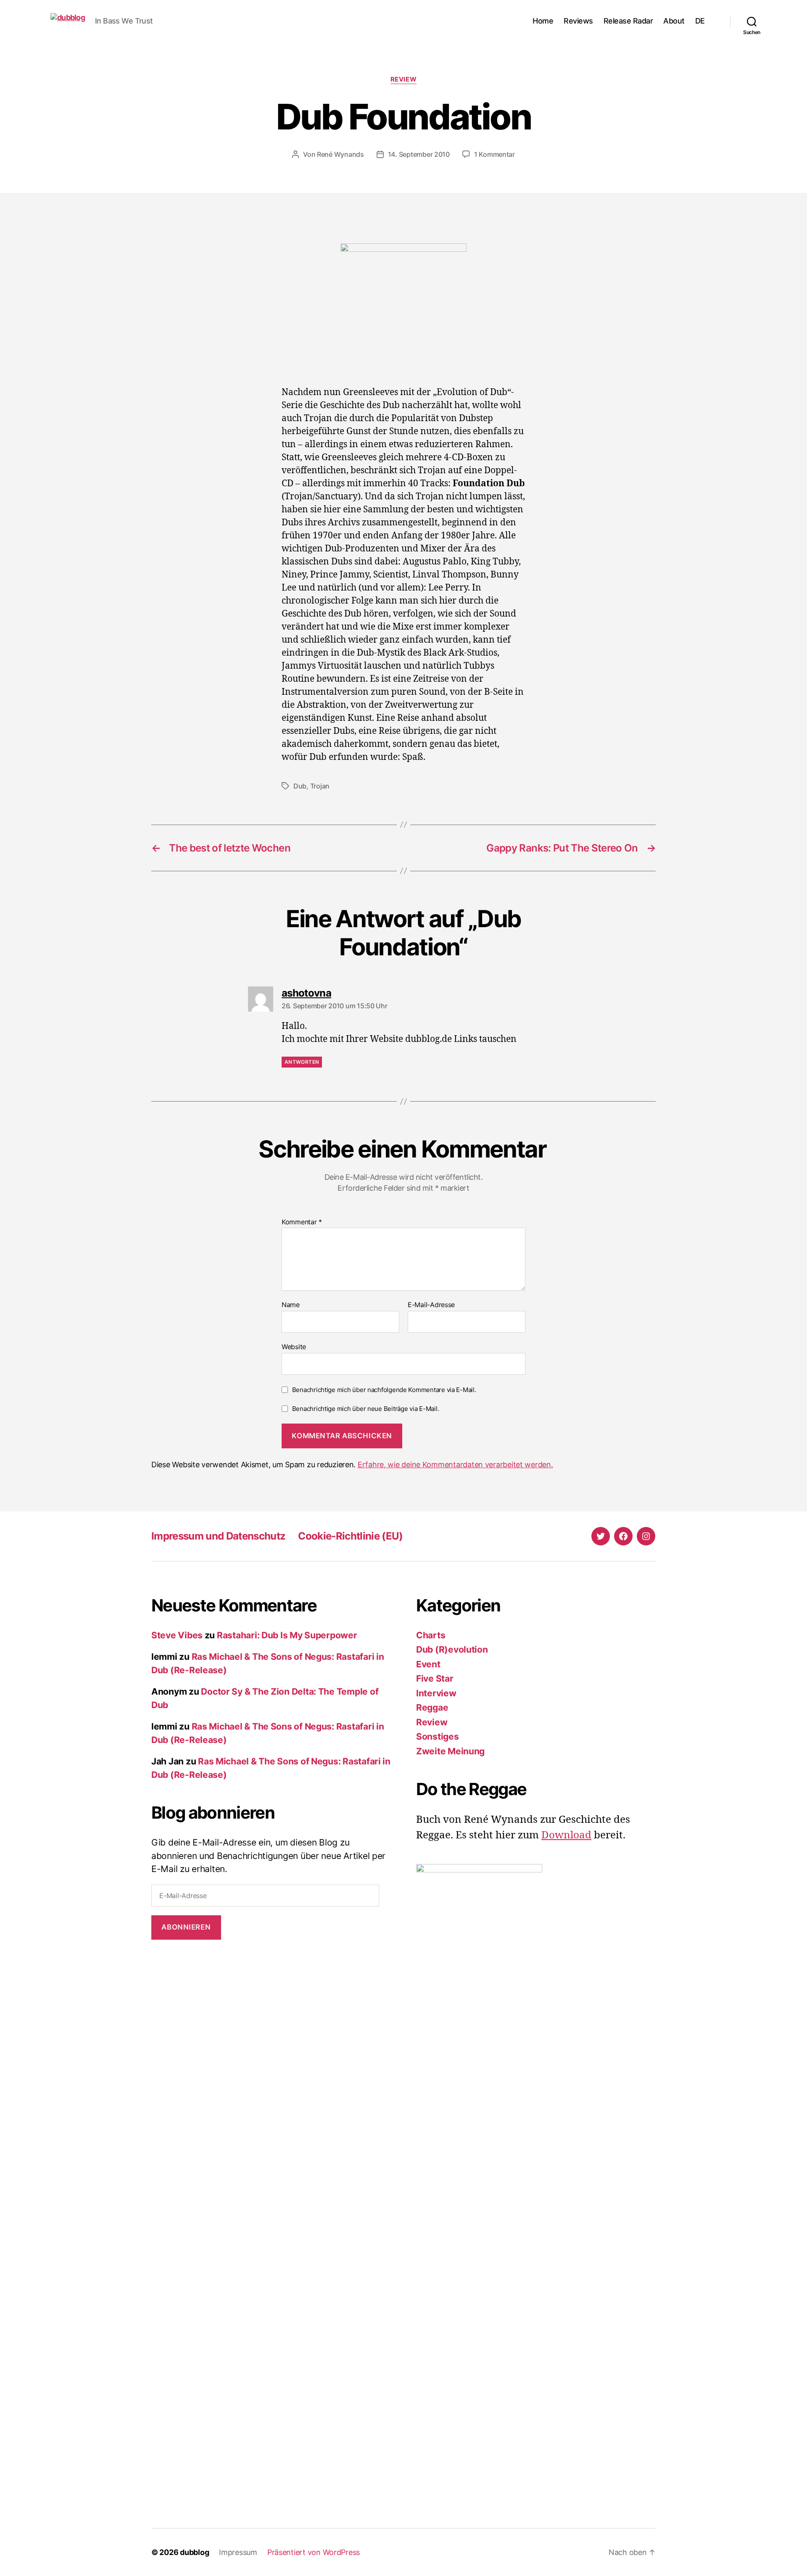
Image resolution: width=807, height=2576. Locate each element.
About (674, 21)
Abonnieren (186, 1927)
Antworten (302, 1062)
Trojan (320, 786)
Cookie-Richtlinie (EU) (350, 1536)
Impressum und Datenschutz (218, 1536)
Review (403, 79)
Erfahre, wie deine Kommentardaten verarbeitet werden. (455, 1465)
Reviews (578, 21)
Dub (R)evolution (452, 1649)
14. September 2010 (419, 154)
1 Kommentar (494, 154)
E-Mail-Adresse (431, 1305)
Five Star (435, 1678)
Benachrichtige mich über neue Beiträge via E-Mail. (366, 1409)
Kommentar (302, 1222)
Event (428, 1664)
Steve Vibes (177, 1635)
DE (700, 21)
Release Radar (628, 21)
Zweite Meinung (450, 1751)
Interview (436, 1693)
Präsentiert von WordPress (314, 2552)
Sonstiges (438, 1736)
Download (566, 1835)
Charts (431, 1635)
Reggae (432, 1707)
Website (294, 1346)
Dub (300, 786)
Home (543, 21)
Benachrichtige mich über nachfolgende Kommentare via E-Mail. (384, 1390)
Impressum (238, 2552)
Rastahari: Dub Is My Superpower (287, 1635)
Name (291, 1305)
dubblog (194, 2552)
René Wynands (340, 154)
